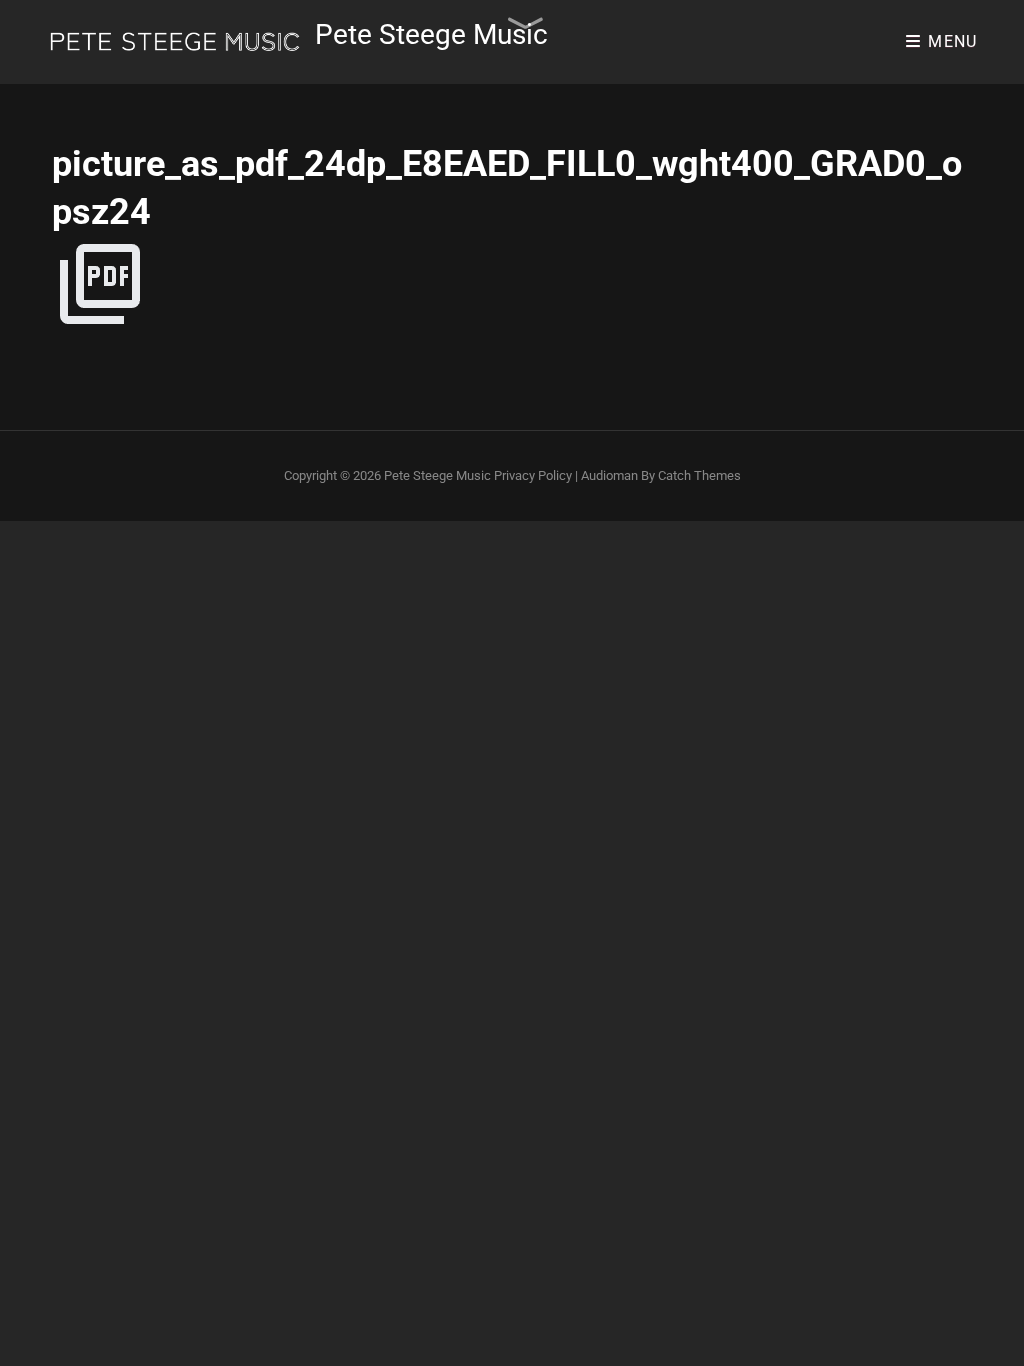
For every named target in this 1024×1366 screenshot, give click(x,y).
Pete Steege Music (431, 34)
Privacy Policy (533, 475)
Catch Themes (699, 475)
